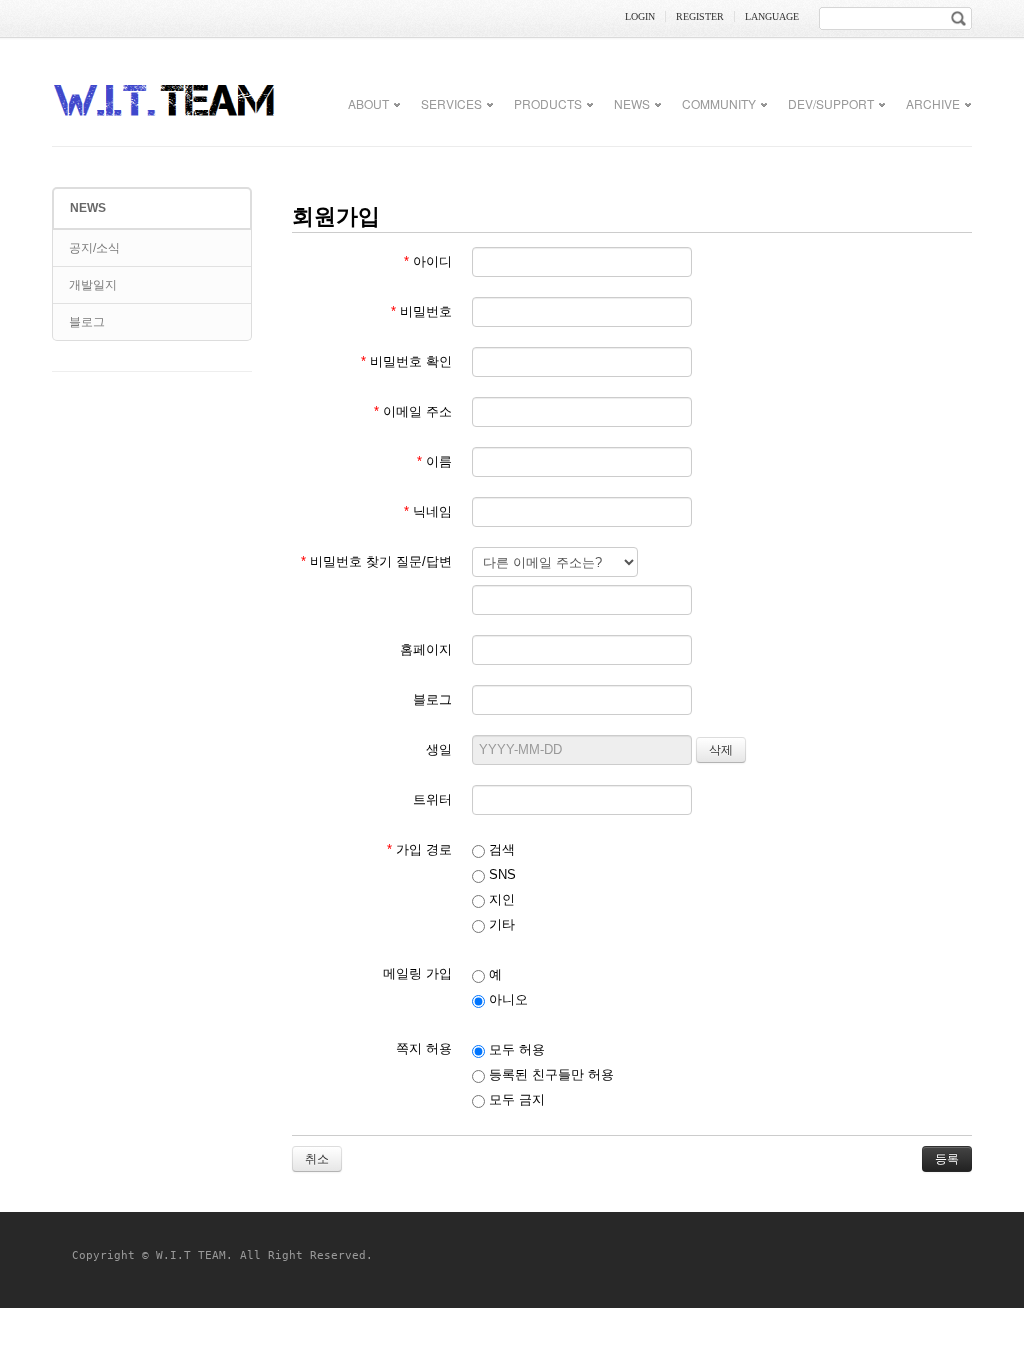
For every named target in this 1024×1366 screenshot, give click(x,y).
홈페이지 (426, 649)
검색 (500, 849)
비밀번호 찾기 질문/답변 (376, 561)
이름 (434, 461)
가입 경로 (419, 849)
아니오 (506, 999)
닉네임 (428, 511)
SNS (500, 874)
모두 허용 (515, 1049)
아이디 (428, 261)
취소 (317, 1159)
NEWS (632, 103)
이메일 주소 (413, 411)
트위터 (432, 799)
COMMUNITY (719, 103)
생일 (439, 749)
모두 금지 (515, 1099)
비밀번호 (421, 311)
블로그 (87, 322)
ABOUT (368, 103)
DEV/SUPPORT (831, 103)
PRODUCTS (548, 103)
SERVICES (451, 103)
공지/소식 (94, 248)
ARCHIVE (933, 103)
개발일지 (93, 285)
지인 (500, 899)
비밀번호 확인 (406, 361)
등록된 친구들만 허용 (549, 1074)
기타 (500, 924)
